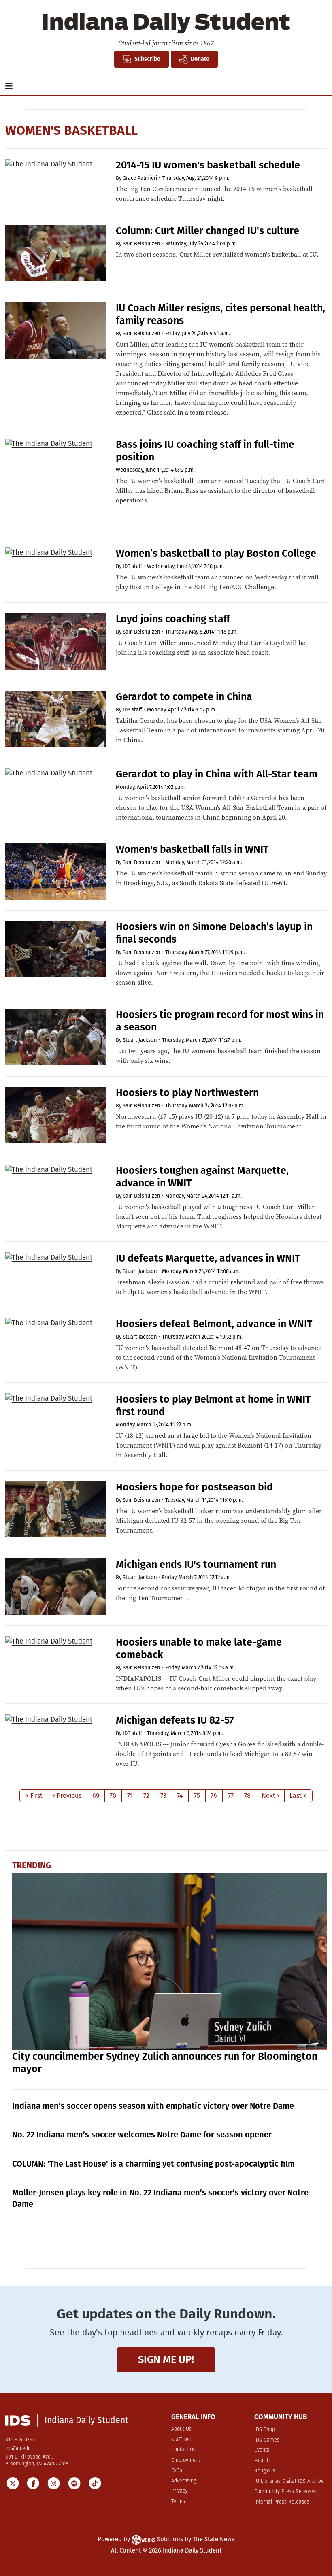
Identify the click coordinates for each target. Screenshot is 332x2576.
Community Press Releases (285, 2492)
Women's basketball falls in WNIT (192, 849)
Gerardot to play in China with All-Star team (217, 774)
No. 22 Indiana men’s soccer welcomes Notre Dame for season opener (142, 2135)
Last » (298, 1796)
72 (146, 1796)
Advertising (184, 2481)
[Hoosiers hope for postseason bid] (55, 1509)
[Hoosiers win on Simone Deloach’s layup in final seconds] (55, 949)
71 (130, 1796)
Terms (178, 2502)
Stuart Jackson (140, 1040)
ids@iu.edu (18, 2449)
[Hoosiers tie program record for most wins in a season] (55, 1037)
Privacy (179, 2491)
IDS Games (267, 2440)
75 (197, 1796)
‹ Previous (67, 1796)
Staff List (181, 2440)
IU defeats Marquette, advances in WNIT (208, 1258)
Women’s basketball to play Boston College (216, 554)
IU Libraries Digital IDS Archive (289, 2481)
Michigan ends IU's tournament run (196, 1565)
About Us (181, 2429)
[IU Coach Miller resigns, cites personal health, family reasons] (55, 330)
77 (231, 1796)
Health (262, 2461)
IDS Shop (265, 2430)
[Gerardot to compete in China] (55, 719)
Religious (265, 2471)
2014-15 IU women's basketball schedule (208, 165)
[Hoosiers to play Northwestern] (55, 1115)
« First (34, 1796)
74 (180, 1796)
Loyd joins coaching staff (173, 619)
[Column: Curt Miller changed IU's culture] (55, 253)
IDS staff (132, 566)
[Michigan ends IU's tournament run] (55, 1587)
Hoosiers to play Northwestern (187, 1093)
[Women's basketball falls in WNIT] (55, 872)
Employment (186, 2460)
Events (262, 2450)
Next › (270, 1796)
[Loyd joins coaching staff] (55, 641)
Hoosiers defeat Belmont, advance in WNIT (214, 1324)
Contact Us (183, 2450)
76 (214, 1796)
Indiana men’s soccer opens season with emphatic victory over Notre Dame (153, 2106)
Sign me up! (166, 2360)
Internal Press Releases (282, 2502)
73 (163, 1796)
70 (113, 1796)
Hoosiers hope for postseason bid (194, 1487)
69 (96, 1796)
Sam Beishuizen (142, 244)
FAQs (177, 2471)
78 (247, 1796)
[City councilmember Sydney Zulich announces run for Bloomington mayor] (170, 1962)
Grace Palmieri (140, 178)
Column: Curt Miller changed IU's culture (207, 231)
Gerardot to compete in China (184, 697)
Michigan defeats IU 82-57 (175, 1720)
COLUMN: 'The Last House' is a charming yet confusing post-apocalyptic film (153, 2164)
